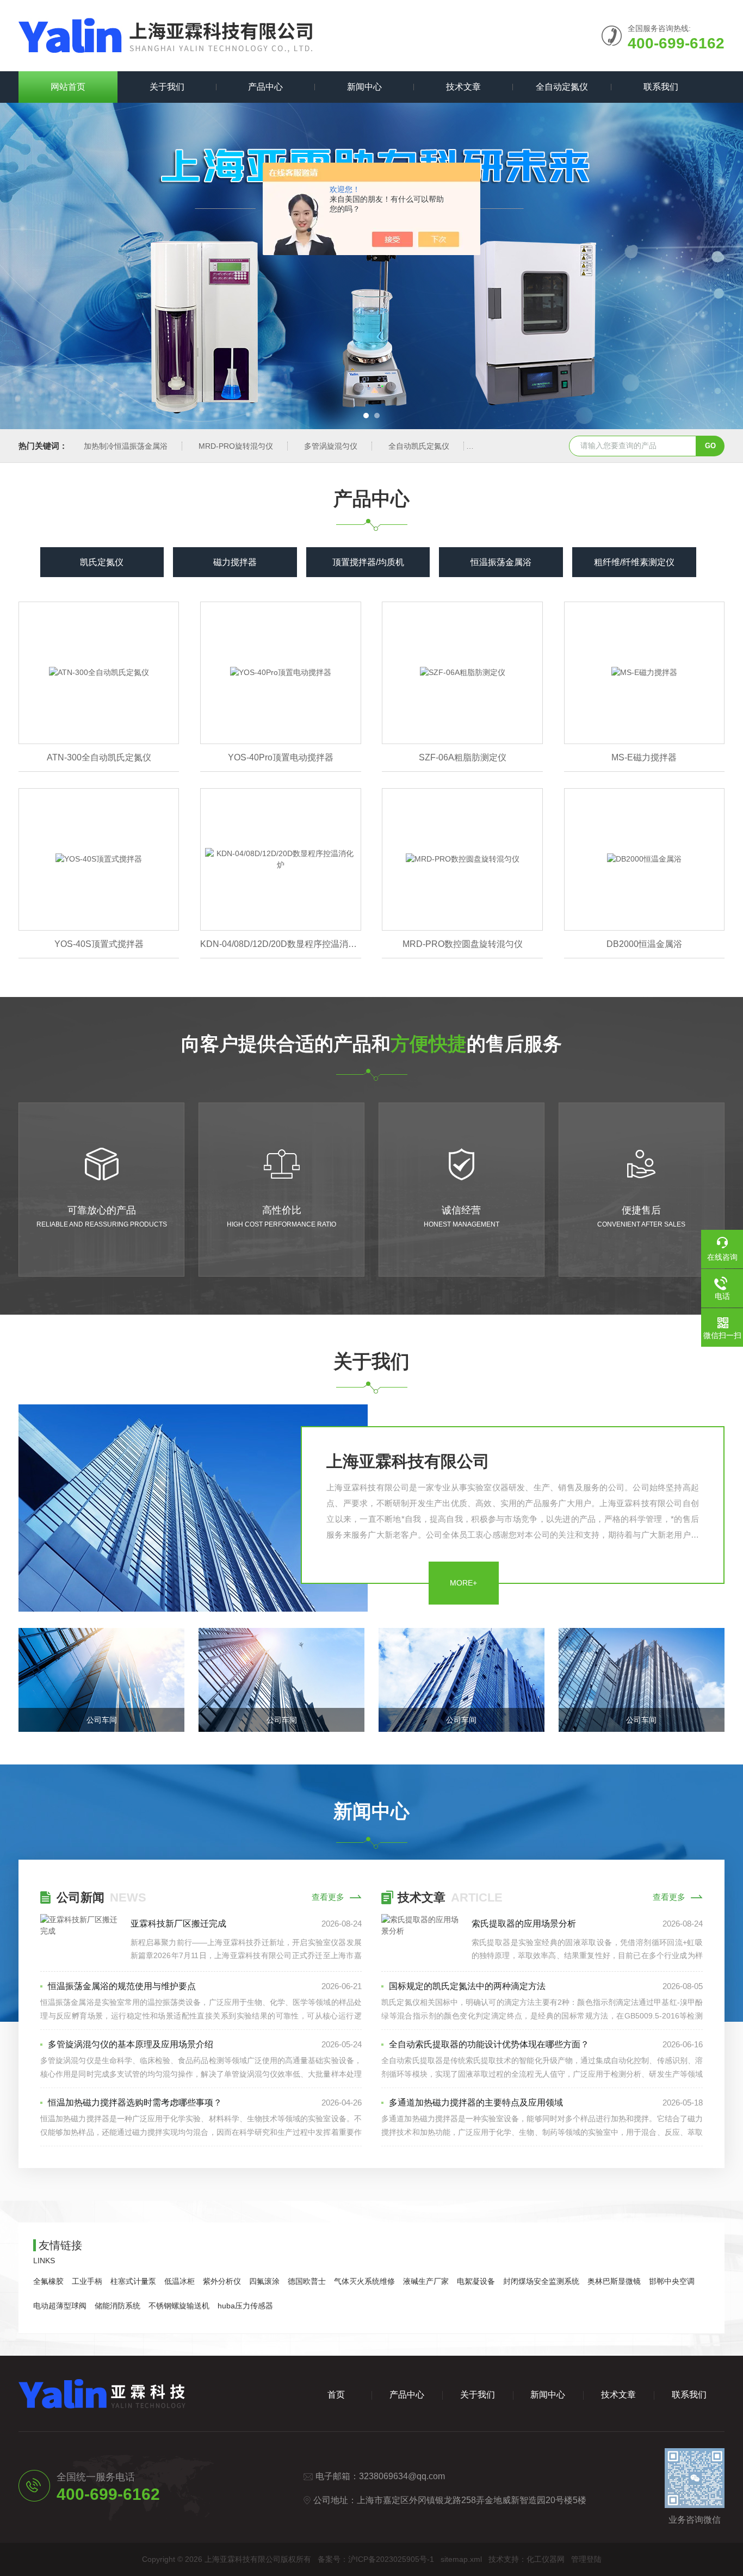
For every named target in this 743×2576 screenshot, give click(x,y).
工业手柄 (87, 2281)
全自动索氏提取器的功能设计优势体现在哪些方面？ (489, 2044)
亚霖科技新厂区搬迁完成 (178, 1924)
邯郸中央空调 (672, 2281)
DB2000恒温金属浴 (644, 944)
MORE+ (463, 1583)
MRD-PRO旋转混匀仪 (236, 446)
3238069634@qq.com (402, 2476)
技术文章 (463, 87)
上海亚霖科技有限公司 (408, 1461)
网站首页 (68, 87)
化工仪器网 (546, 2559)
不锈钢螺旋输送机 (179, 2306)
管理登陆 (586, 2559)
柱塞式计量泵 (133, 2281)
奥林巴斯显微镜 (614, 2281)
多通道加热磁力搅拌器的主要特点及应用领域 (476, 2103)
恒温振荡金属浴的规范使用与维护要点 (122, 1986)
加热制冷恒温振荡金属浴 (126, 446)
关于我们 (167, 87)
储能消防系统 (117, 2306)
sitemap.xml (461, 2559)
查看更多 (328, 1897)
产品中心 (265, 87)
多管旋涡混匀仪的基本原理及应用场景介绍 (131, 2044)
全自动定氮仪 (562, 87)
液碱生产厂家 (426, 2281)
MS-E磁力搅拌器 (644, 757)
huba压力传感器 (245, 2306)
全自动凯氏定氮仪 (419, 446)
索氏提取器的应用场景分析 (524, 1924)
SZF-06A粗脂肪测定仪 (463, 757)
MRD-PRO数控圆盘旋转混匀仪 (463, 944)
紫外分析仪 (222, 2281)
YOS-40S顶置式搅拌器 (99, 944)
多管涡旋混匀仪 (331, 446)
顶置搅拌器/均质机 (368, 562)
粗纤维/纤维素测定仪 (634, 562)
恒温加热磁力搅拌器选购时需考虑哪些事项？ (135, 2103)
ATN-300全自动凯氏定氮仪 (99, 757)
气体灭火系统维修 (364, 2281)
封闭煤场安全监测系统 (541, 2281)
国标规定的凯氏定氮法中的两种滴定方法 (467, 1986)
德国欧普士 (307, 2281)
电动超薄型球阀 (60, 2306)
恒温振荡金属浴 (501, 562)
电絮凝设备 (476, 2281)
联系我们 (661, 87)
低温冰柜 (179, 2281)
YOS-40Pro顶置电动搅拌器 (281, 757)
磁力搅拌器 (235, 562)
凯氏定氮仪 (102, 562)
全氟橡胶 (48, 2281)
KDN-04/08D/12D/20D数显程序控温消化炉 (280, 944)
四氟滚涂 (264, 2281)
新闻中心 (364, 87)
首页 (336, 2395)
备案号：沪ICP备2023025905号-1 (376, 2559)
